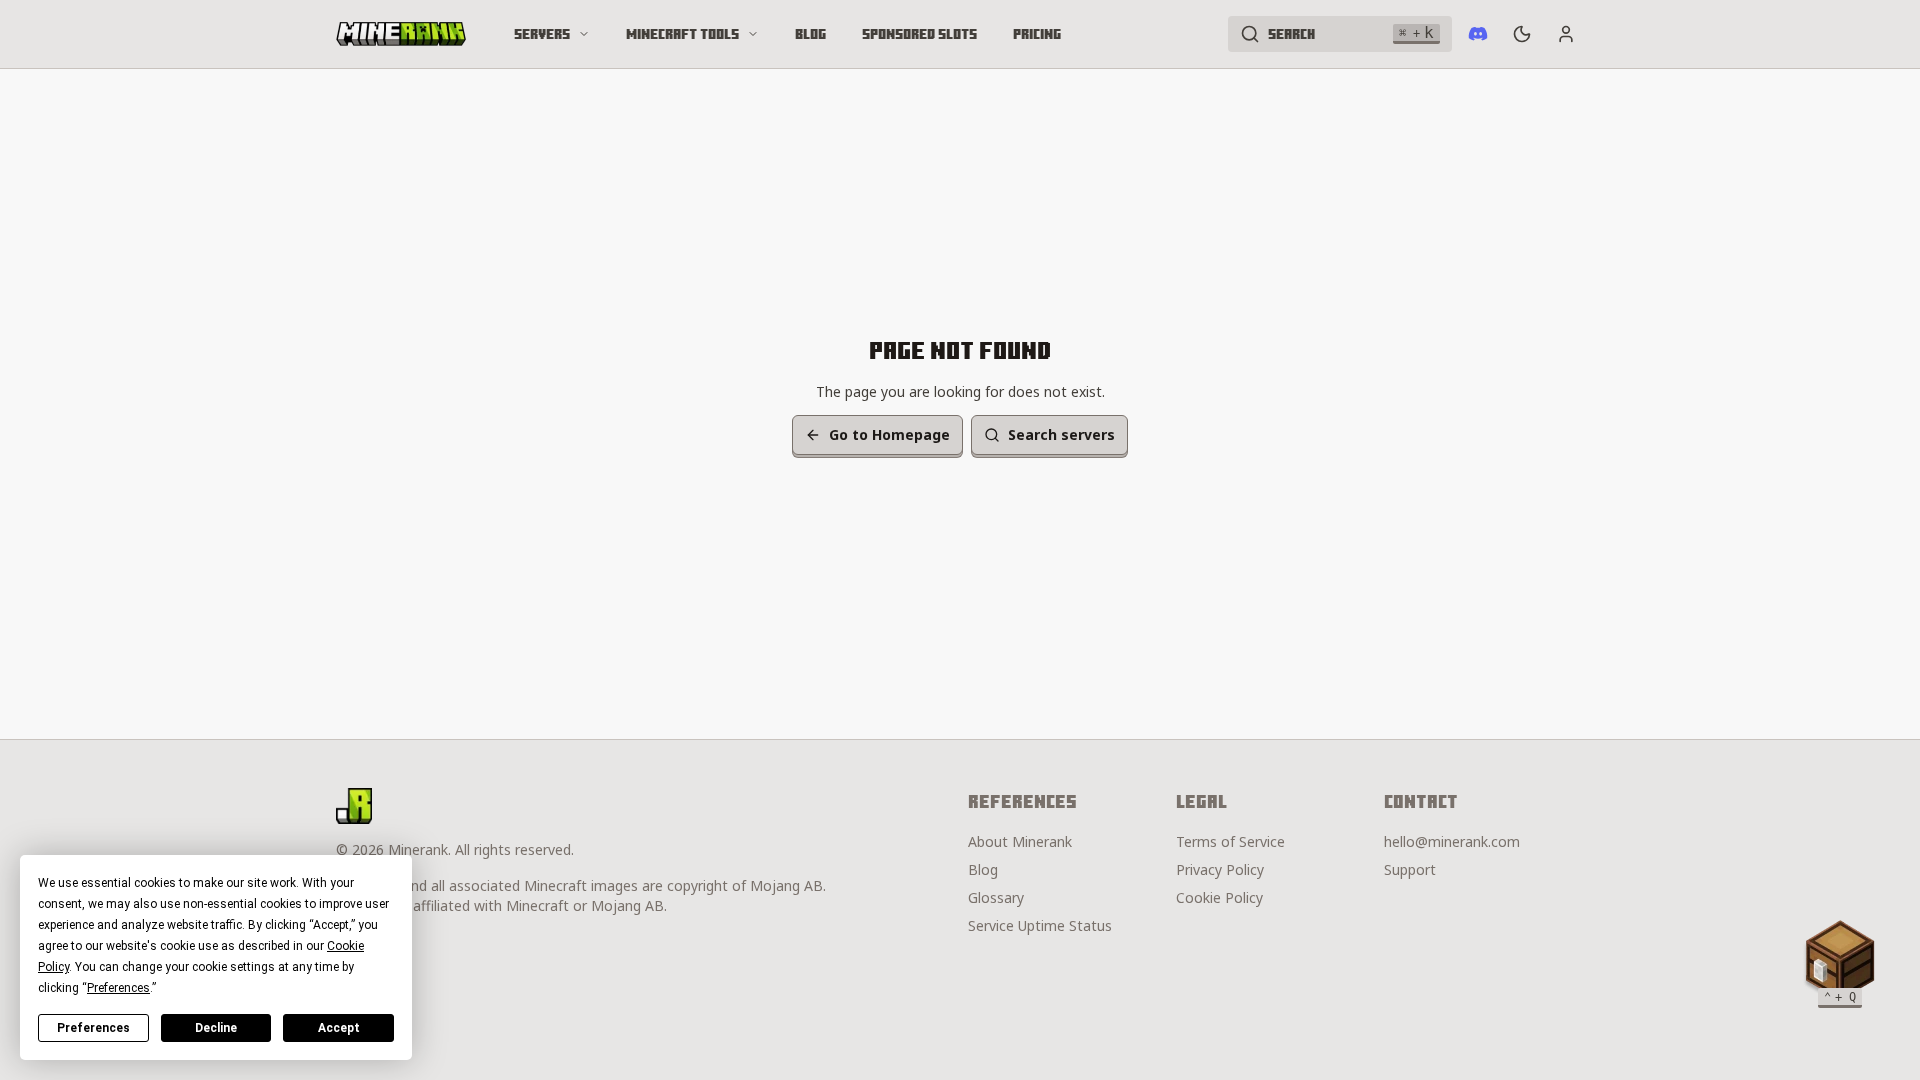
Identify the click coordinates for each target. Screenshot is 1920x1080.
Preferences (93, 1028)
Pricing (1037, 34)
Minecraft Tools (682, 34)
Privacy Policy (1220, 869)
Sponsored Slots (919, 34)
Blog (810, 34)
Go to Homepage (889, 434)
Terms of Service (1230, 841)
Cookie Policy (1219, 897)
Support (1410, 869)
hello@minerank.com (1452, 841)
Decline (216, 1028)
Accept (339, 1028)
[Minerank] (401, 34)
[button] (1840, 960)
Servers (542, 34)
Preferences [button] (118, 988)
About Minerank (1020, 841)
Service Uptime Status (1040, 925)
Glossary (996, 897)
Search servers (1061, 434)
